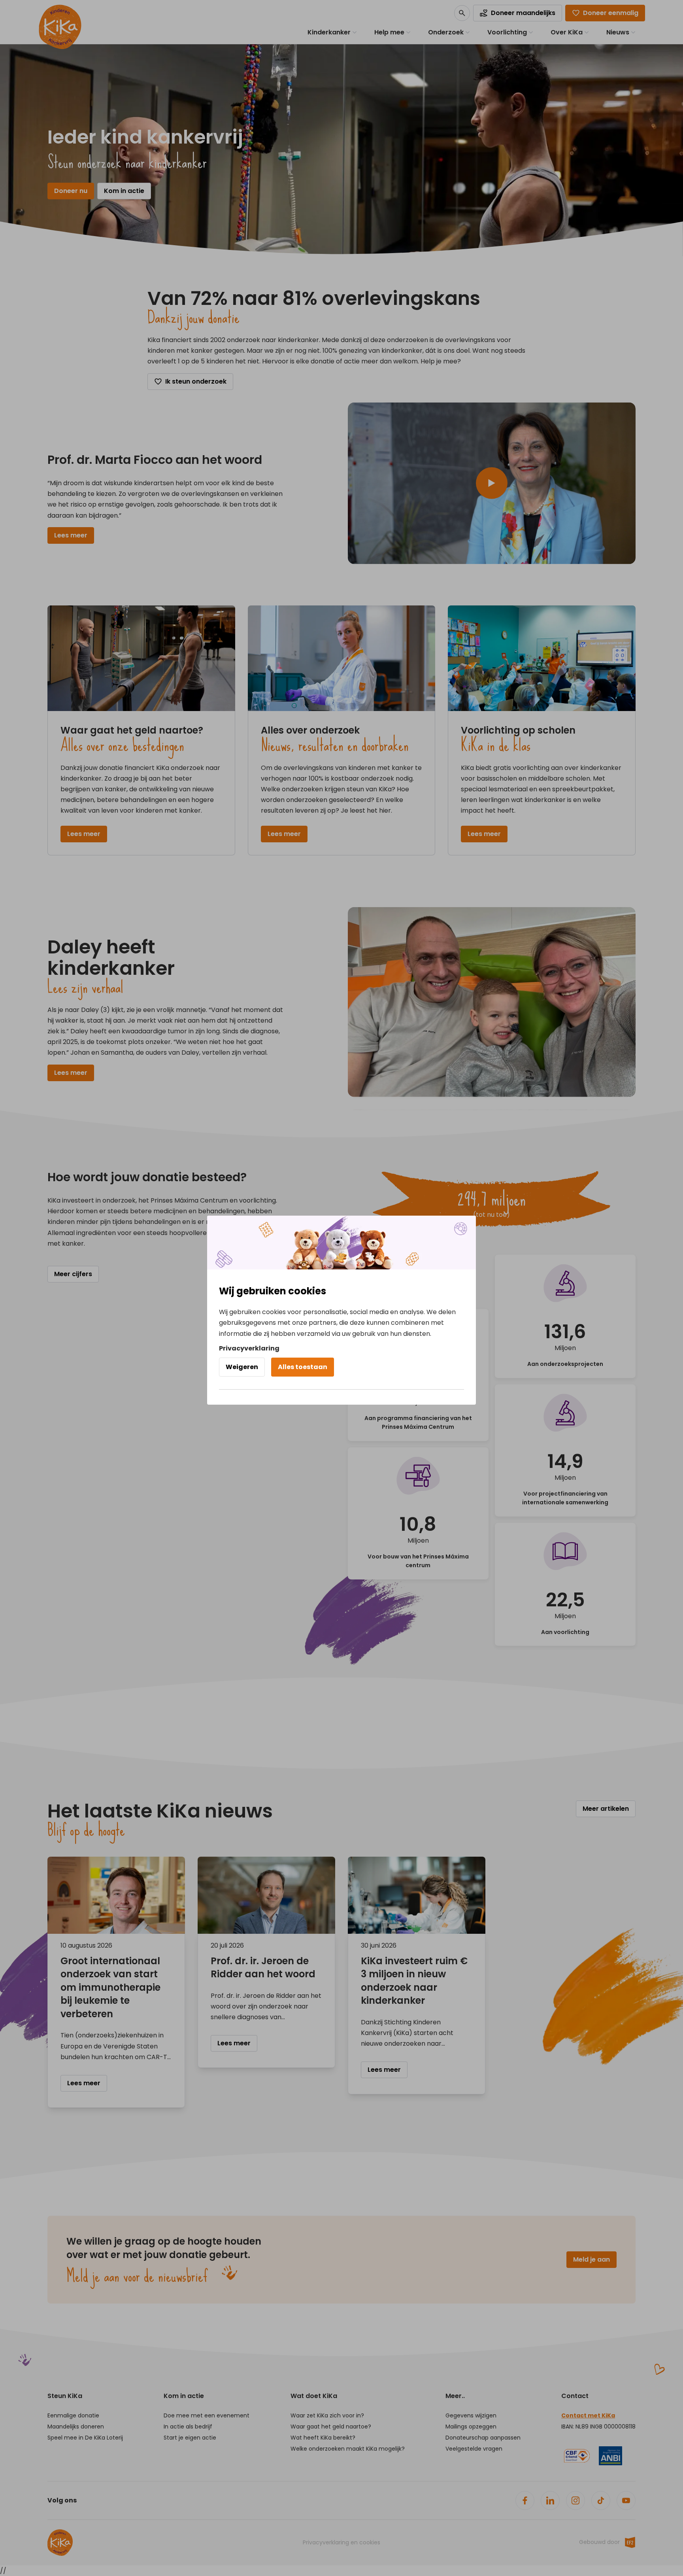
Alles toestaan (303, 1367)
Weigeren (242, 1367)
